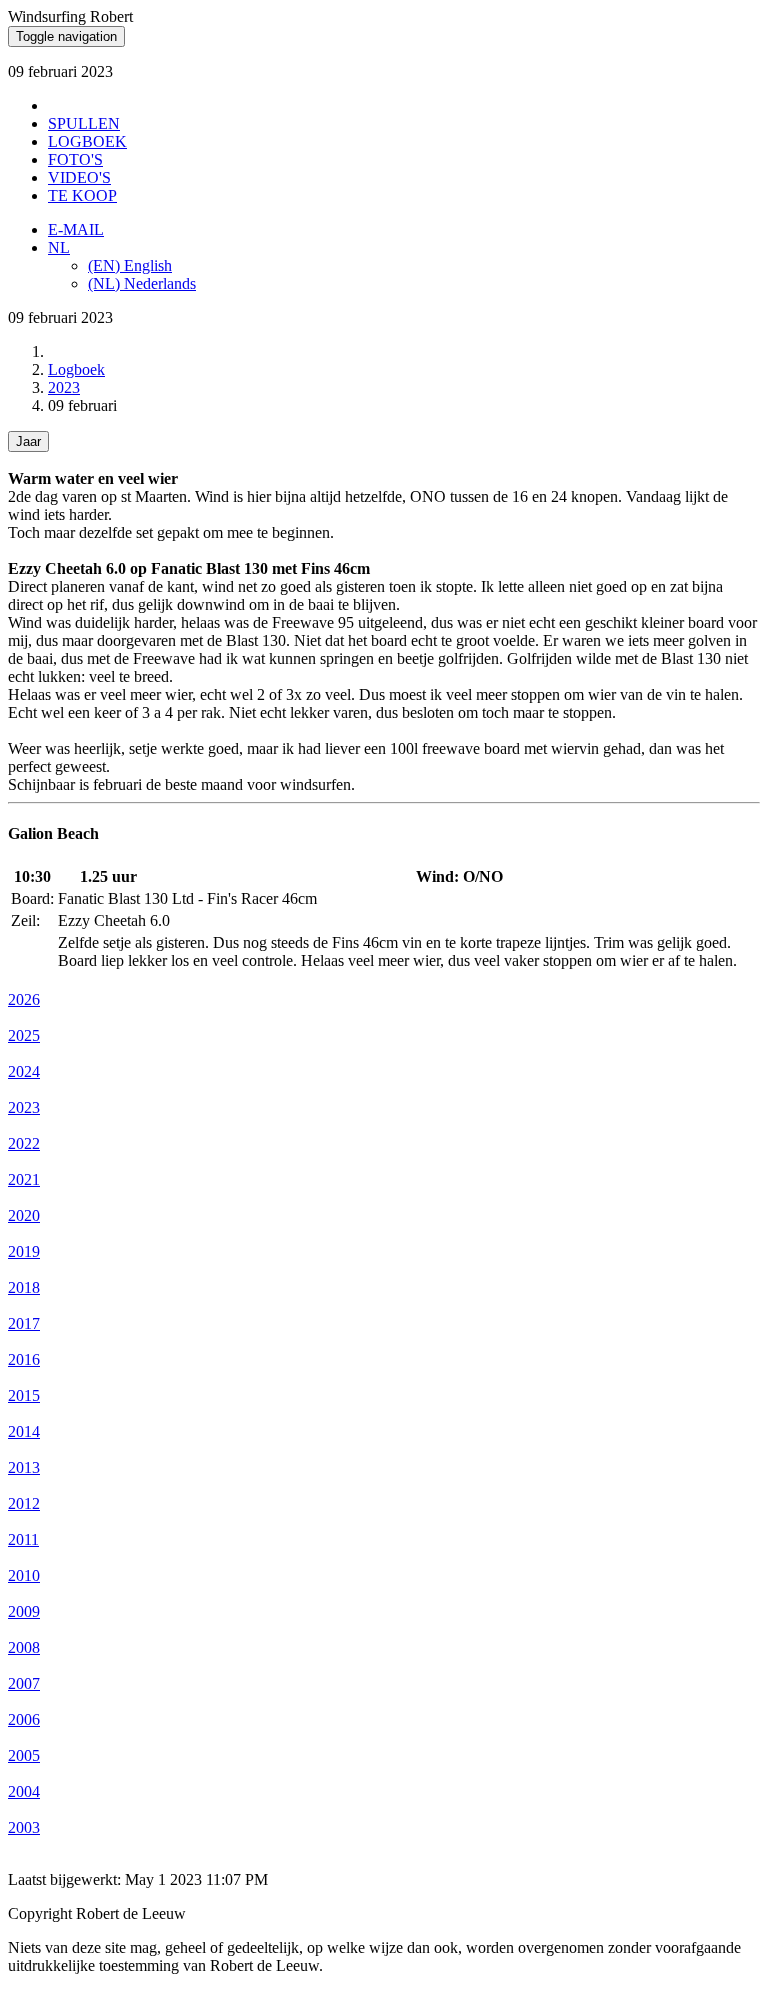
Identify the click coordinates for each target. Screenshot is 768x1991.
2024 (24, 1071)
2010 (24, 1575)
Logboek (76, 369)
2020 (24, 1215)
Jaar (28, 441)
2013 (24, 1467)
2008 (24, 1647)
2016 (24, 1359)
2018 (24, 1287)
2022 (24, 1143)
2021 (24, 1179)
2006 (24, 1719)
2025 (24, 1035)
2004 (24, 1791)
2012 (24, 1503)
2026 (24, 999)
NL (59, 247)
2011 (23, 1539)
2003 (24, 1827)
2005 (24, 1755)
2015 (24, 1395)
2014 (24, 1431)
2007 (24, 1683)
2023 (64, 387)
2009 (24, 1611)
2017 (24, 1323)
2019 (24, 1251)
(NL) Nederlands (142, 283)
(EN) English (130, 265)
